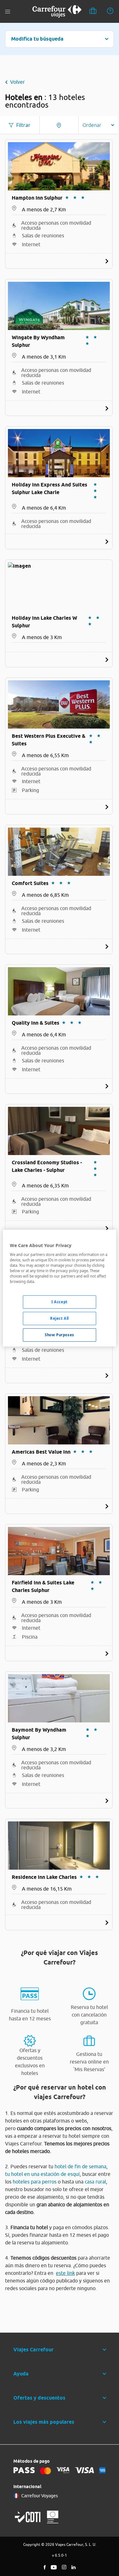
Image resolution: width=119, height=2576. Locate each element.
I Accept (60, 1302)
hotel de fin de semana (80, 2166)
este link (65, 2273)
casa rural (95, 2182)
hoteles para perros (35, 2182)
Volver (17, 82)
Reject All (60, 1318)
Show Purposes (59, 1335)
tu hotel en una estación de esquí (42, 2174)
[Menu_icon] (8, 12)
